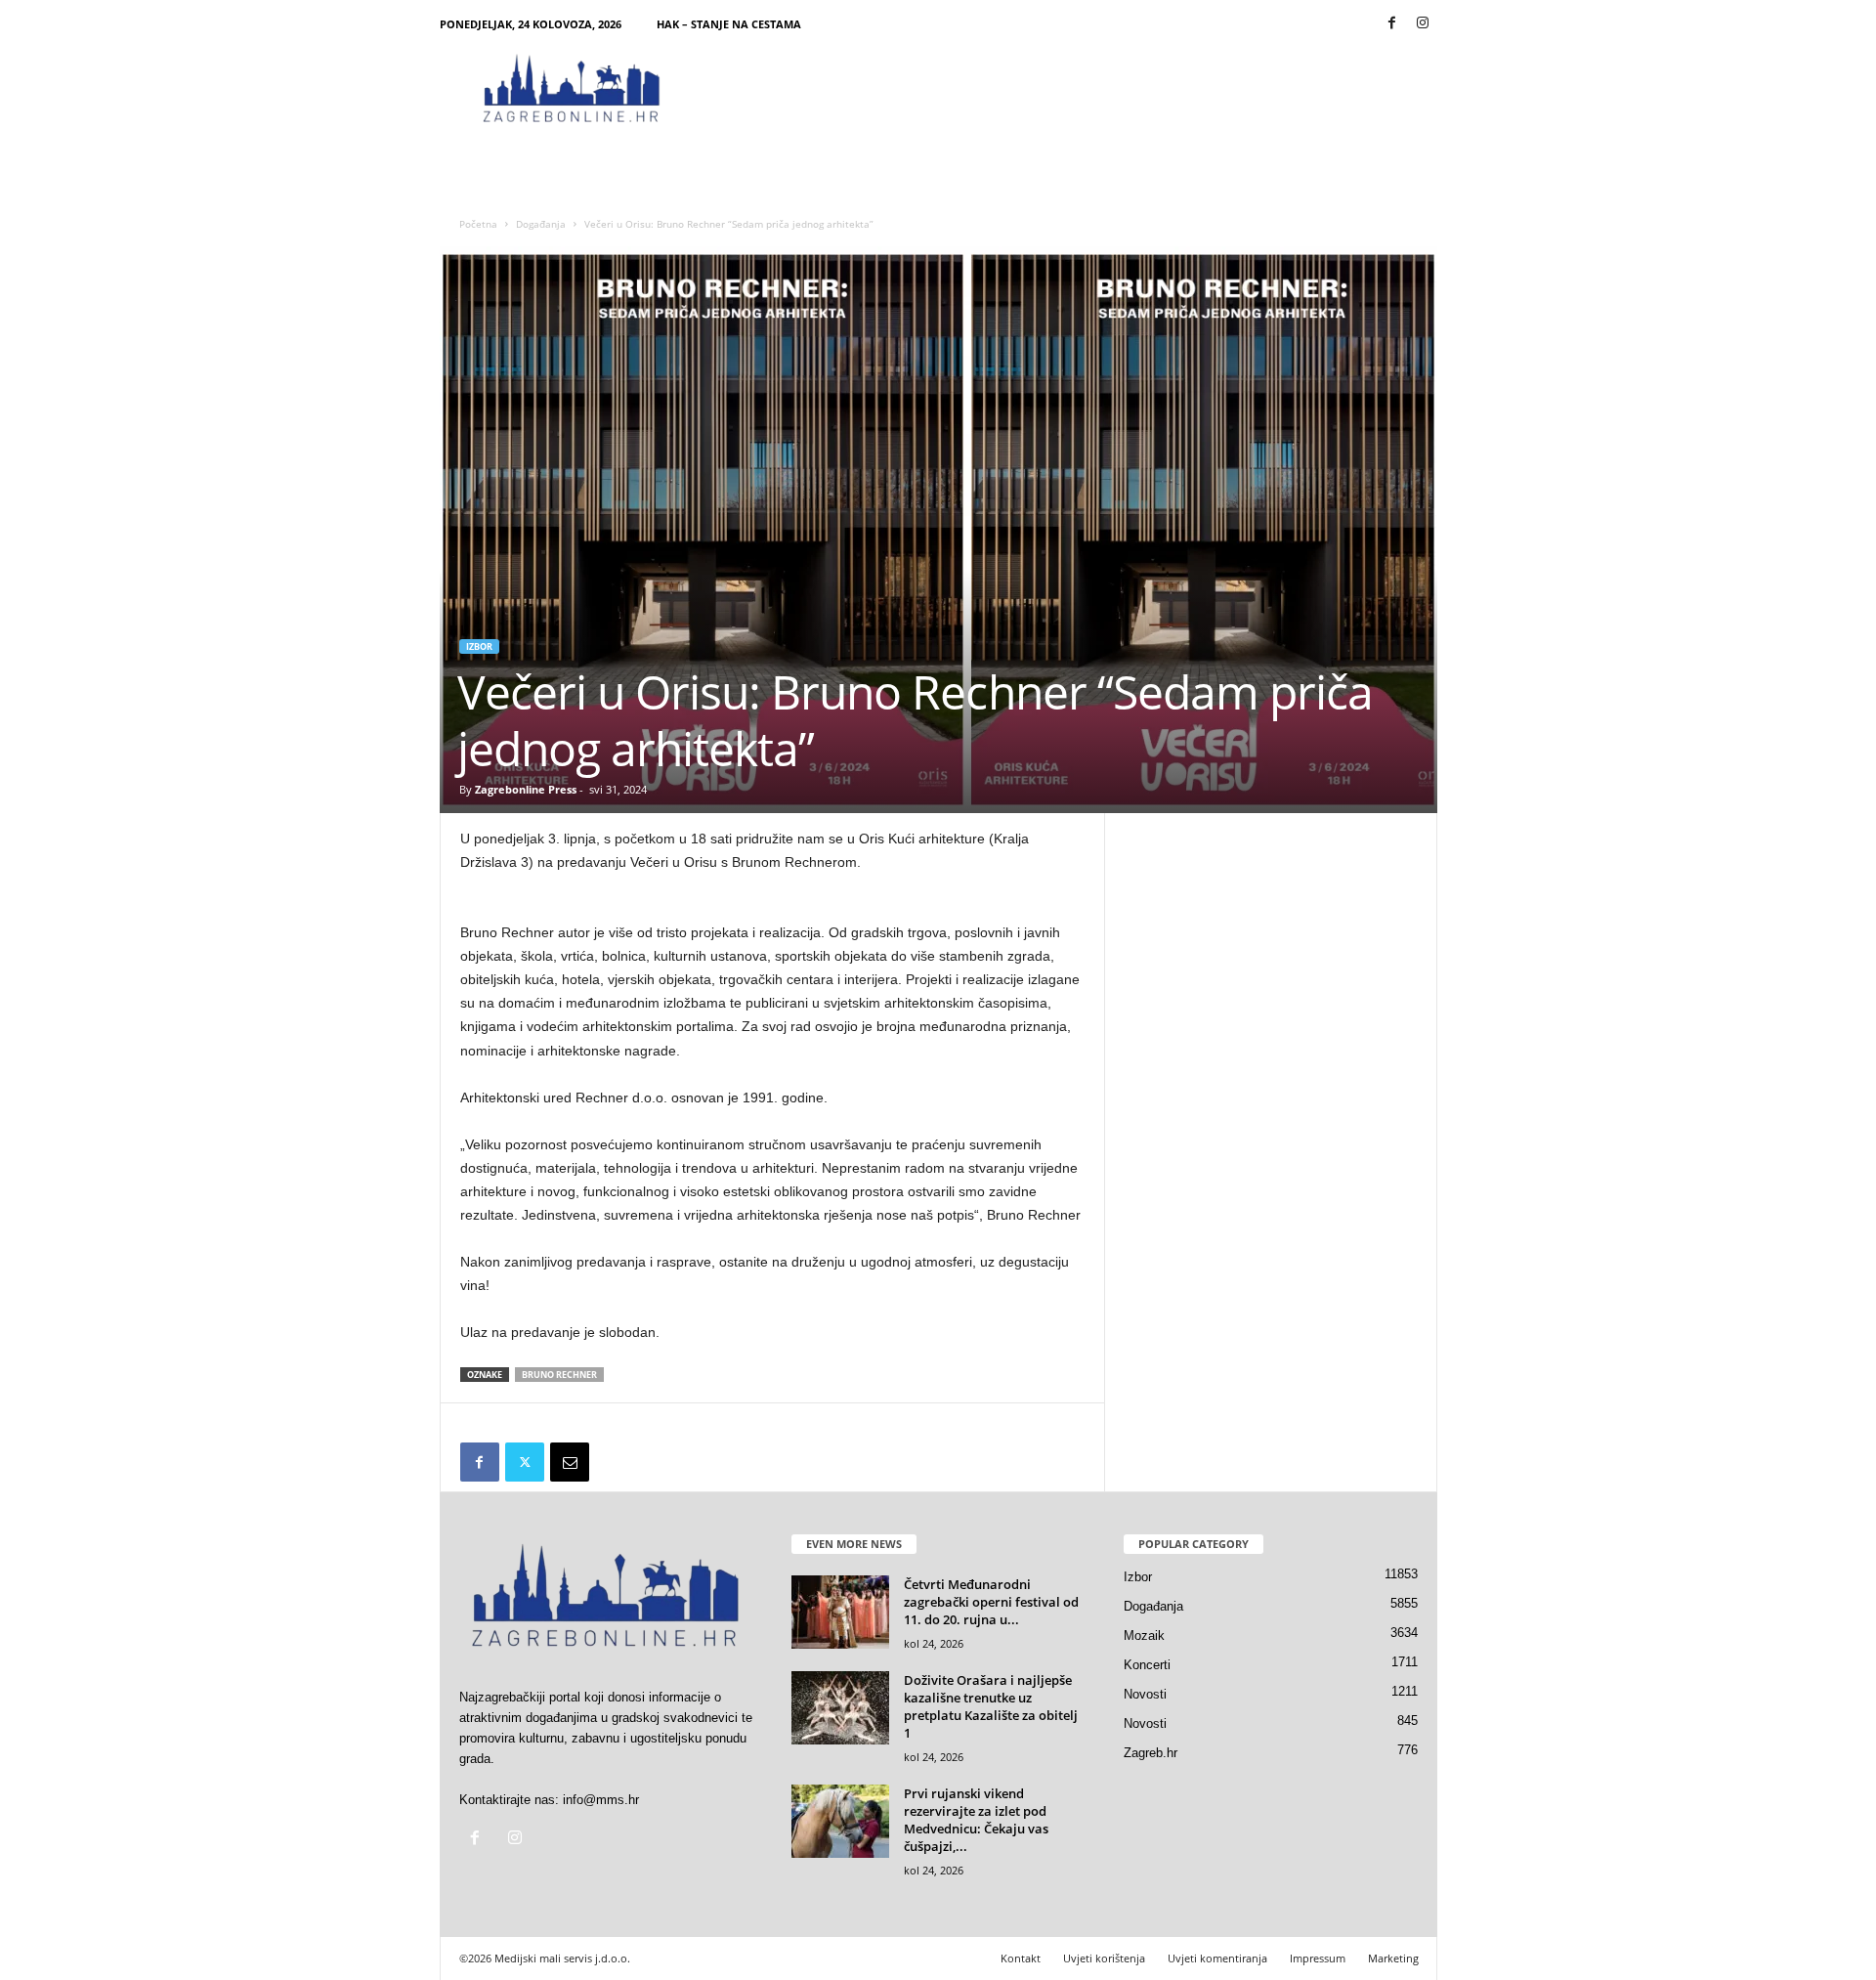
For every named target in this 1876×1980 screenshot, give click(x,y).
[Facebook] (1392, 24)
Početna (478, 224)
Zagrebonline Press (526, 789)
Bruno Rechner (559, 1375)
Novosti (1145, 1694)
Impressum (1318, 1958)
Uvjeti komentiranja (1217, 1958)
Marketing (1393, 1958)
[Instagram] (1423, 24)
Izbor (479, 646)
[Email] (570, 1462)
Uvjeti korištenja (1104, 1958)
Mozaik (1144, 1636)
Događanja (541, 224)
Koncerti (1147, 1665)
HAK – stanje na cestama (729, 24)
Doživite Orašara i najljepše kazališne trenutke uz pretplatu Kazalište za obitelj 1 (991, 1706)
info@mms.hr (601, 1800)
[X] (525, 1462)
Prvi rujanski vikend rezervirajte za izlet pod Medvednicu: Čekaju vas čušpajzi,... (976, 1820)
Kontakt (1021, 1958)
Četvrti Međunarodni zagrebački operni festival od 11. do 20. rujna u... (991, 1602)
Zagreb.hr (1151, 1753)
